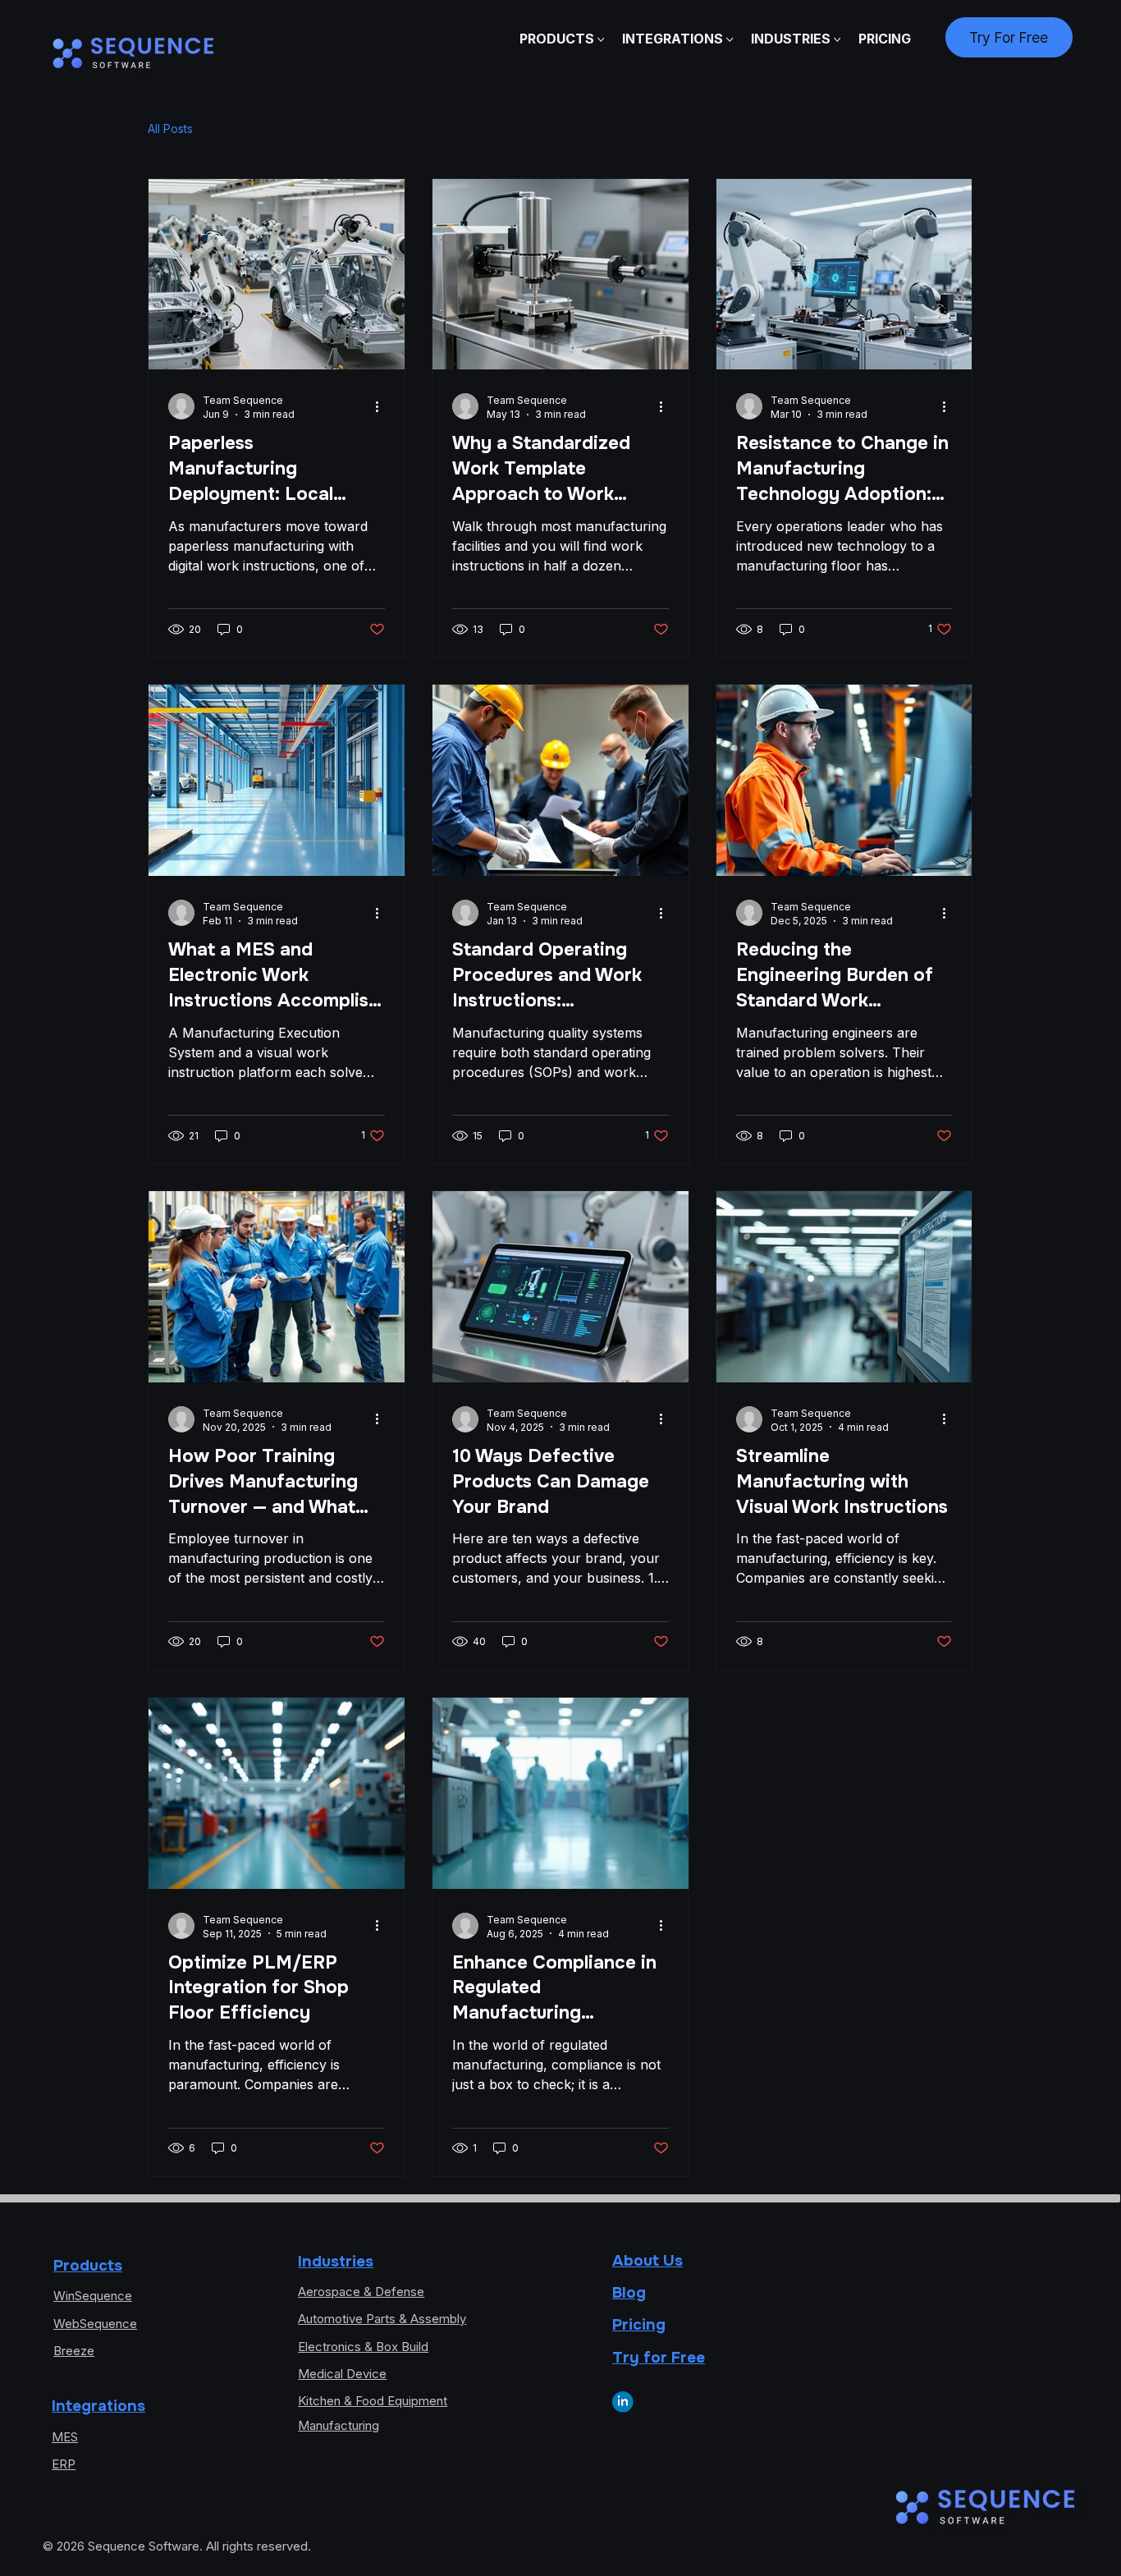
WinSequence (93, 2296)
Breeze (74, 2351)
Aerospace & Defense (361, 2292)
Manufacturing (339, 2426)
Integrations (98, 2406)
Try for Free (659, 2357)
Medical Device (342, 2374)
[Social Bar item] (623, 2402)
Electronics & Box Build (363, 2347)
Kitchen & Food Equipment (373, 2401)
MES (65, 2437)
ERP (64, 2464)
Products (88, 2265)
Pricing (639, 2324)
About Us (647, 2260)
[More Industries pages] (837, 40)
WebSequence (95, 2324)
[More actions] (382, 406)
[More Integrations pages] (730, 40)
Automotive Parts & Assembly (382, 2319)
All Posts (170, 128)
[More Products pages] (601, 40)
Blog (629, 2292)
